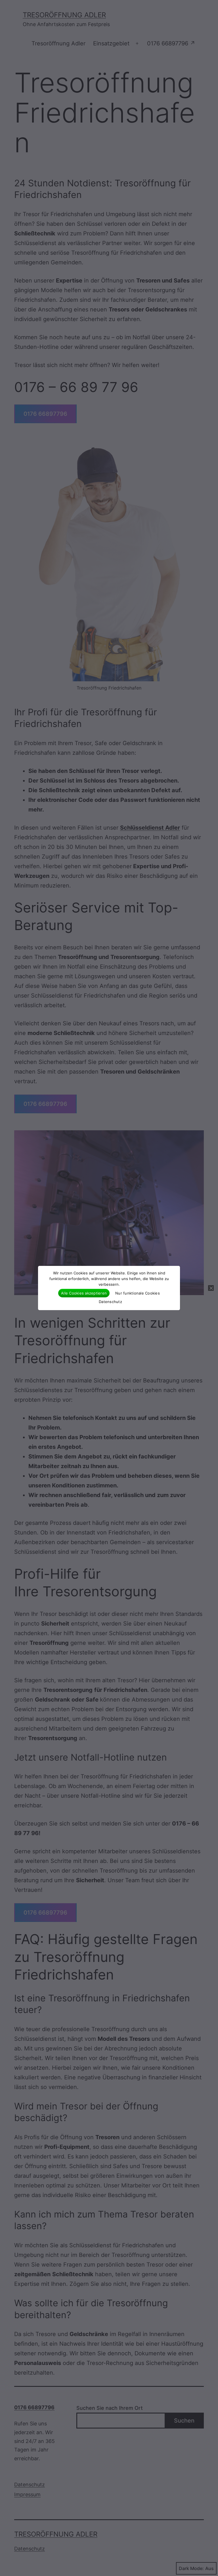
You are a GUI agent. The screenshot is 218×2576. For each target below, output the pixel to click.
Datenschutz (110, 1302)
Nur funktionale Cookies (138, 1293)
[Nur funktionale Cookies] (211, 1288)
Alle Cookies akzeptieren (84, 1293)
